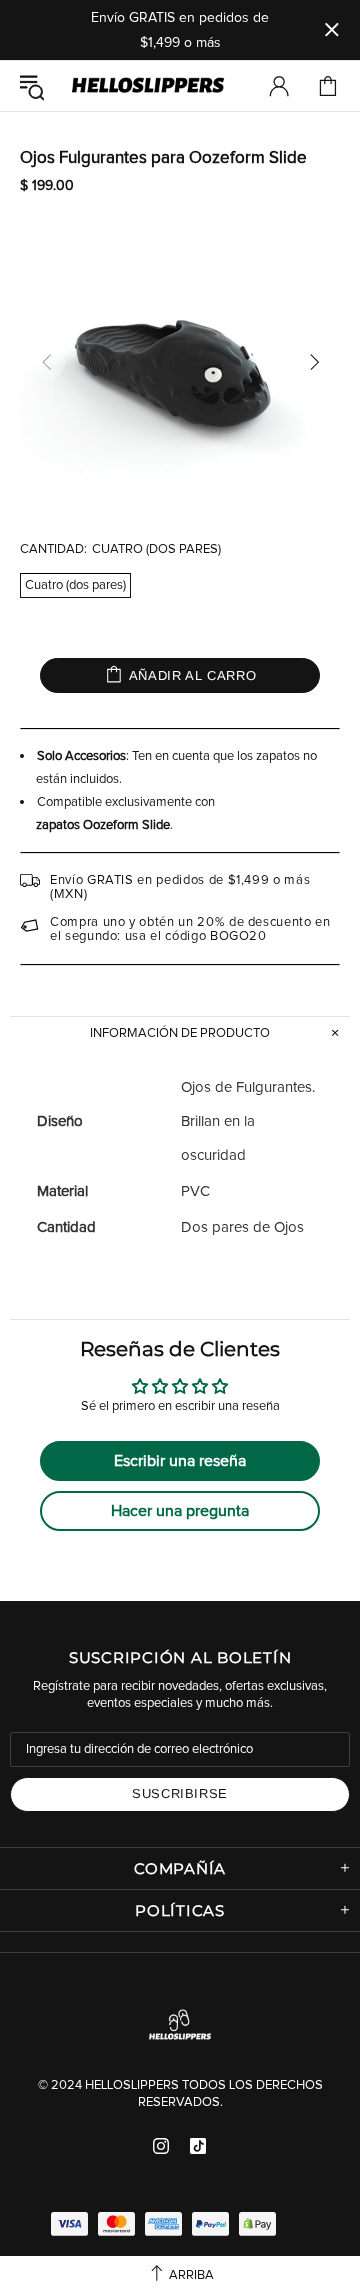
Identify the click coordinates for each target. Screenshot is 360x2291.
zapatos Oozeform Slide (103, 825)
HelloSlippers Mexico (148, 86)
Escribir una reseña (180, 1461)
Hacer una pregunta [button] (180, 1511)
